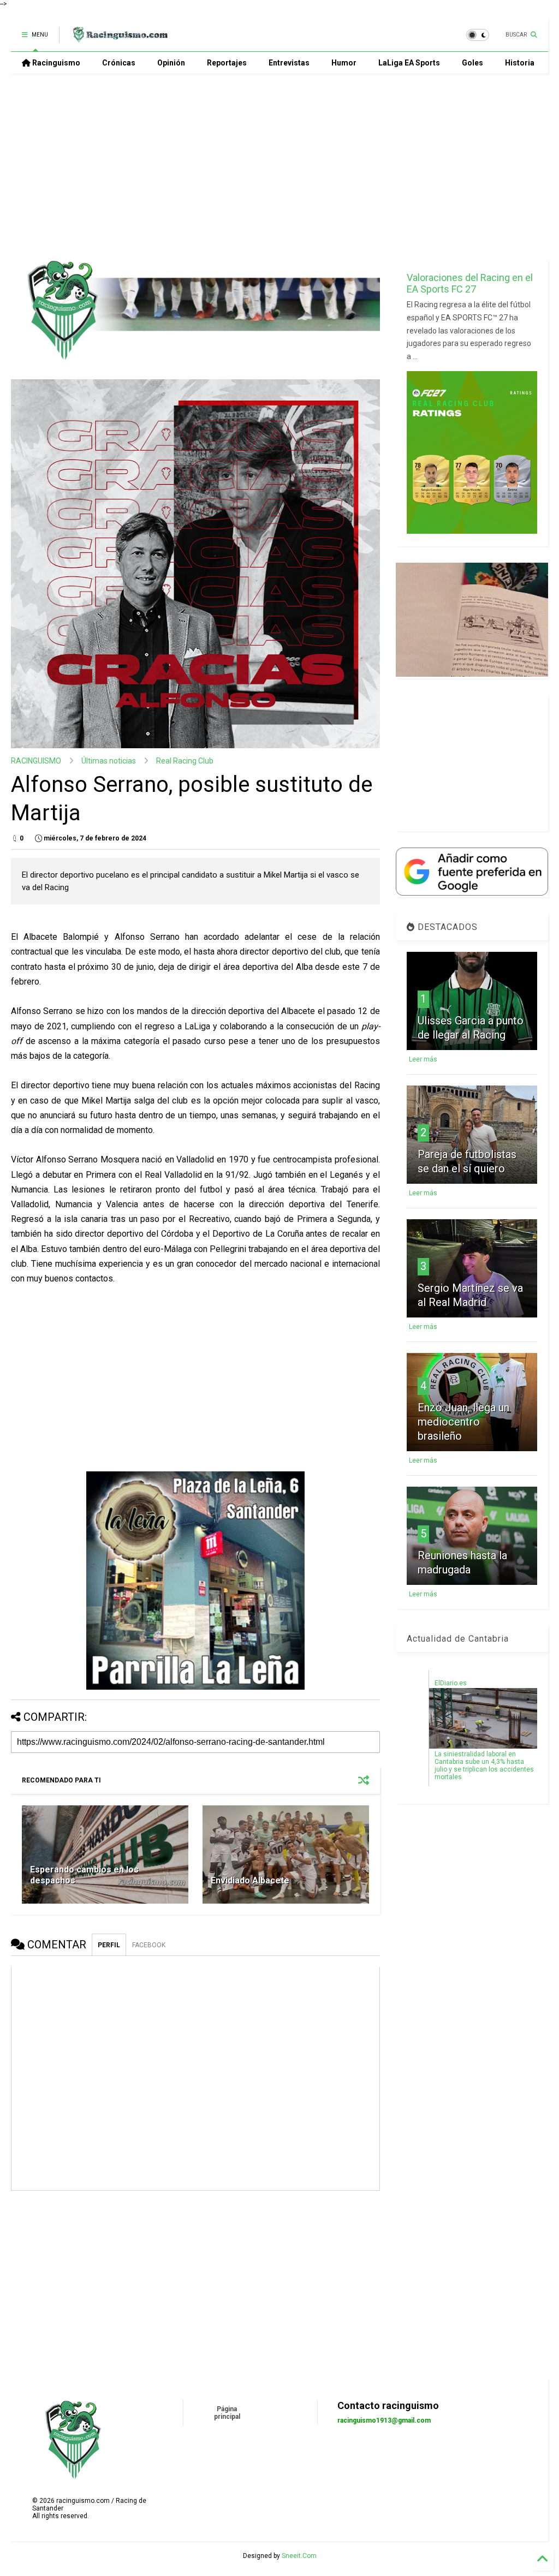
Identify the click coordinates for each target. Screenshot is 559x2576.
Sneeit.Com (299, 2556)
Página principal (227, 2413)
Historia (520, 63)
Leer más (423, 1059)
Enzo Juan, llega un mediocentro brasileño (463, 1422)
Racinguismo (55, 63)
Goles (472, 63)
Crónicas (119, 63)
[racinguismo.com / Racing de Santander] (119, 38)
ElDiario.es (451, 1683)
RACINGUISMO (36, 761)
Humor (344, 63)
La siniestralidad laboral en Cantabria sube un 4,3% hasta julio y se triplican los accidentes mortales (484, 1766)
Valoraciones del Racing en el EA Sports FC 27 (470, 283)
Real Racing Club (185, 761)
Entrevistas (289, 63)
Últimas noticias (109, 761)
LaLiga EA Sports (409, 63)
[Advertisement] (275, 166)
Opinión (171, 63)
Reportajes (227, 63)
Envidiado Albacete (250, 1880)
